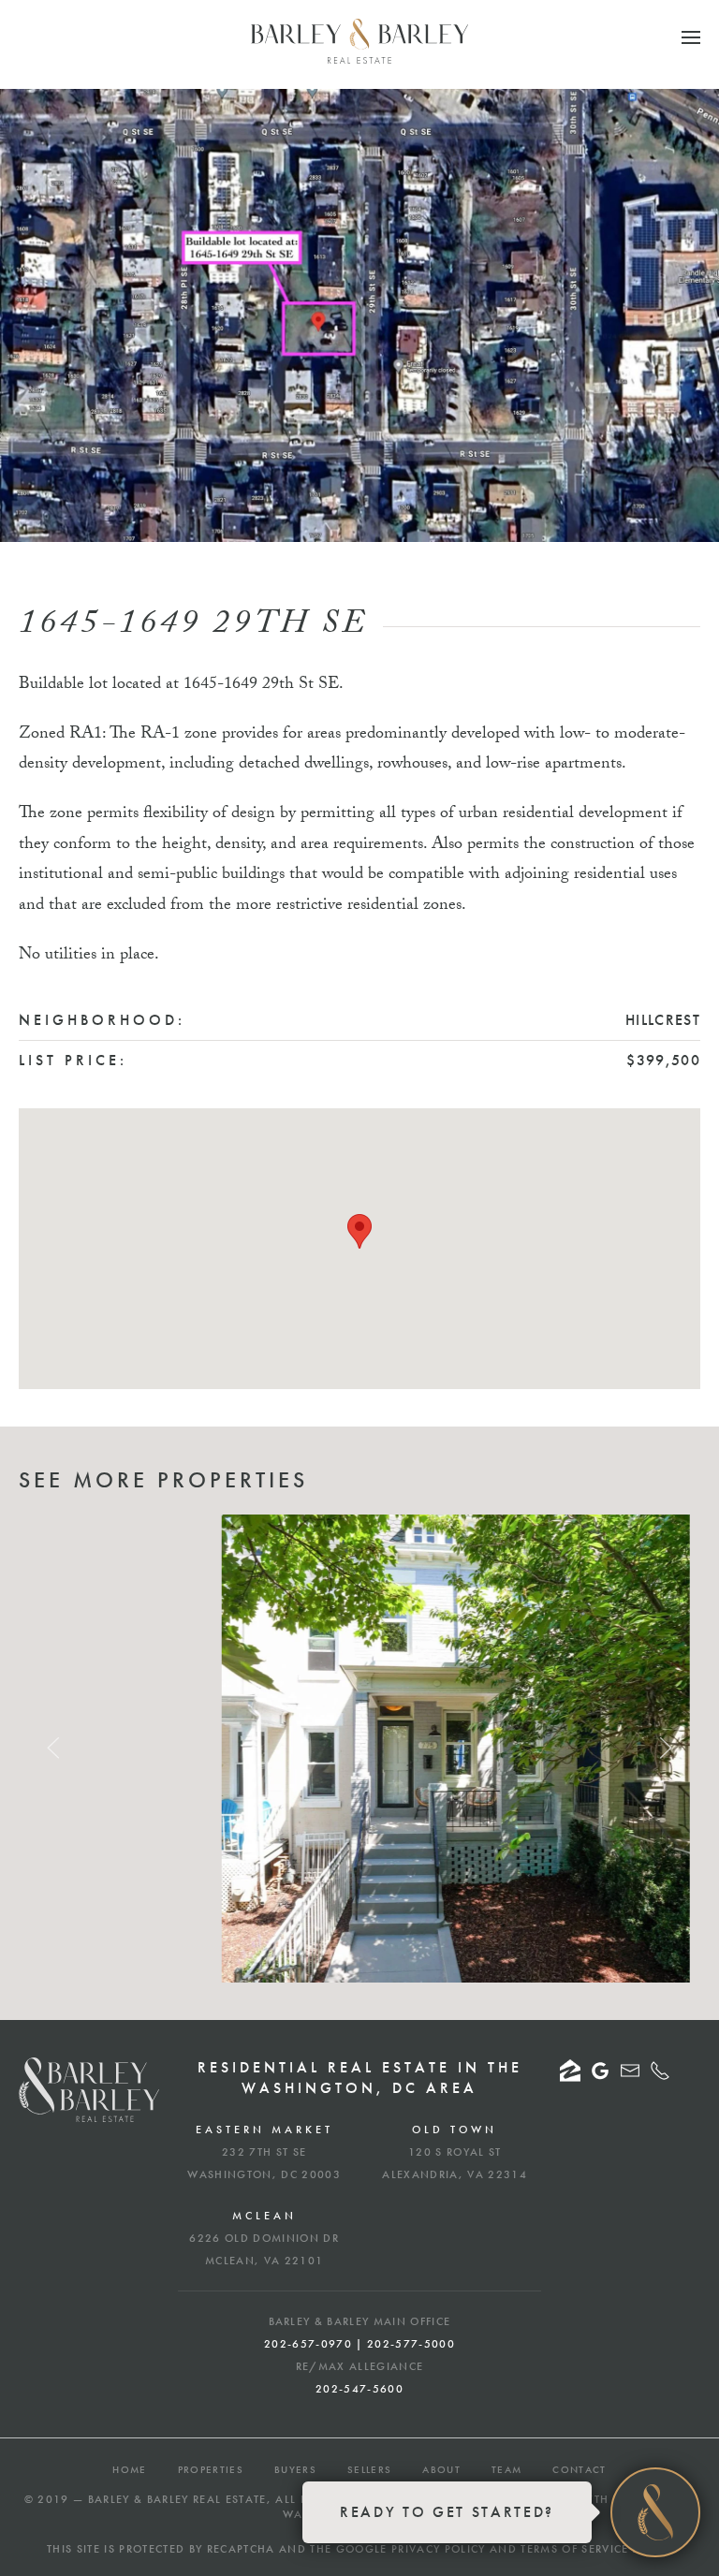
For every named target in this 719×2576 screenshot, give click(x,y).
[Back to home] (359, 41)
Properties (211, 2469)
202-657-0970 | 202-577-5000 (359, 2344)
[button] (691, 37)
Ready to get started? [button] (447, 2512)
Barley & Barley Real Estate (177, 2499)
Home (129, 2469)
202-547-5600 (359, 2389)
